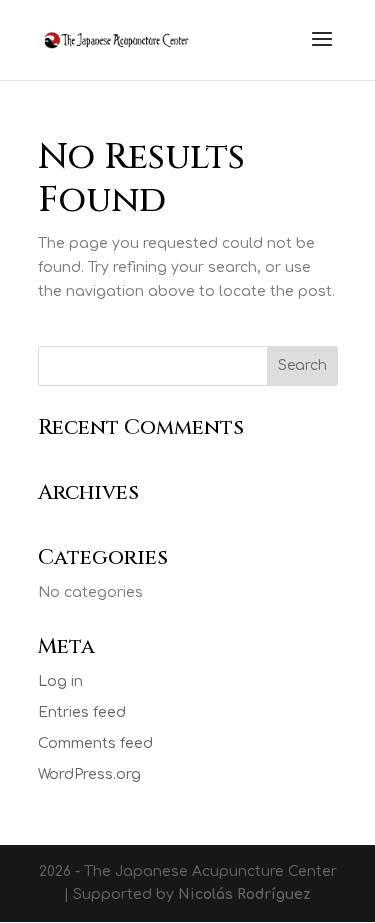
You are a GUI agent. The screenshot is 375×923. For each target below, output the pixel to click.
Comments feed (95, 743)
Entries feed (82, 712)
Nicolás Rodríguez (244, 894)
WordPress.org (89, 774)
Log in (60, 681)
